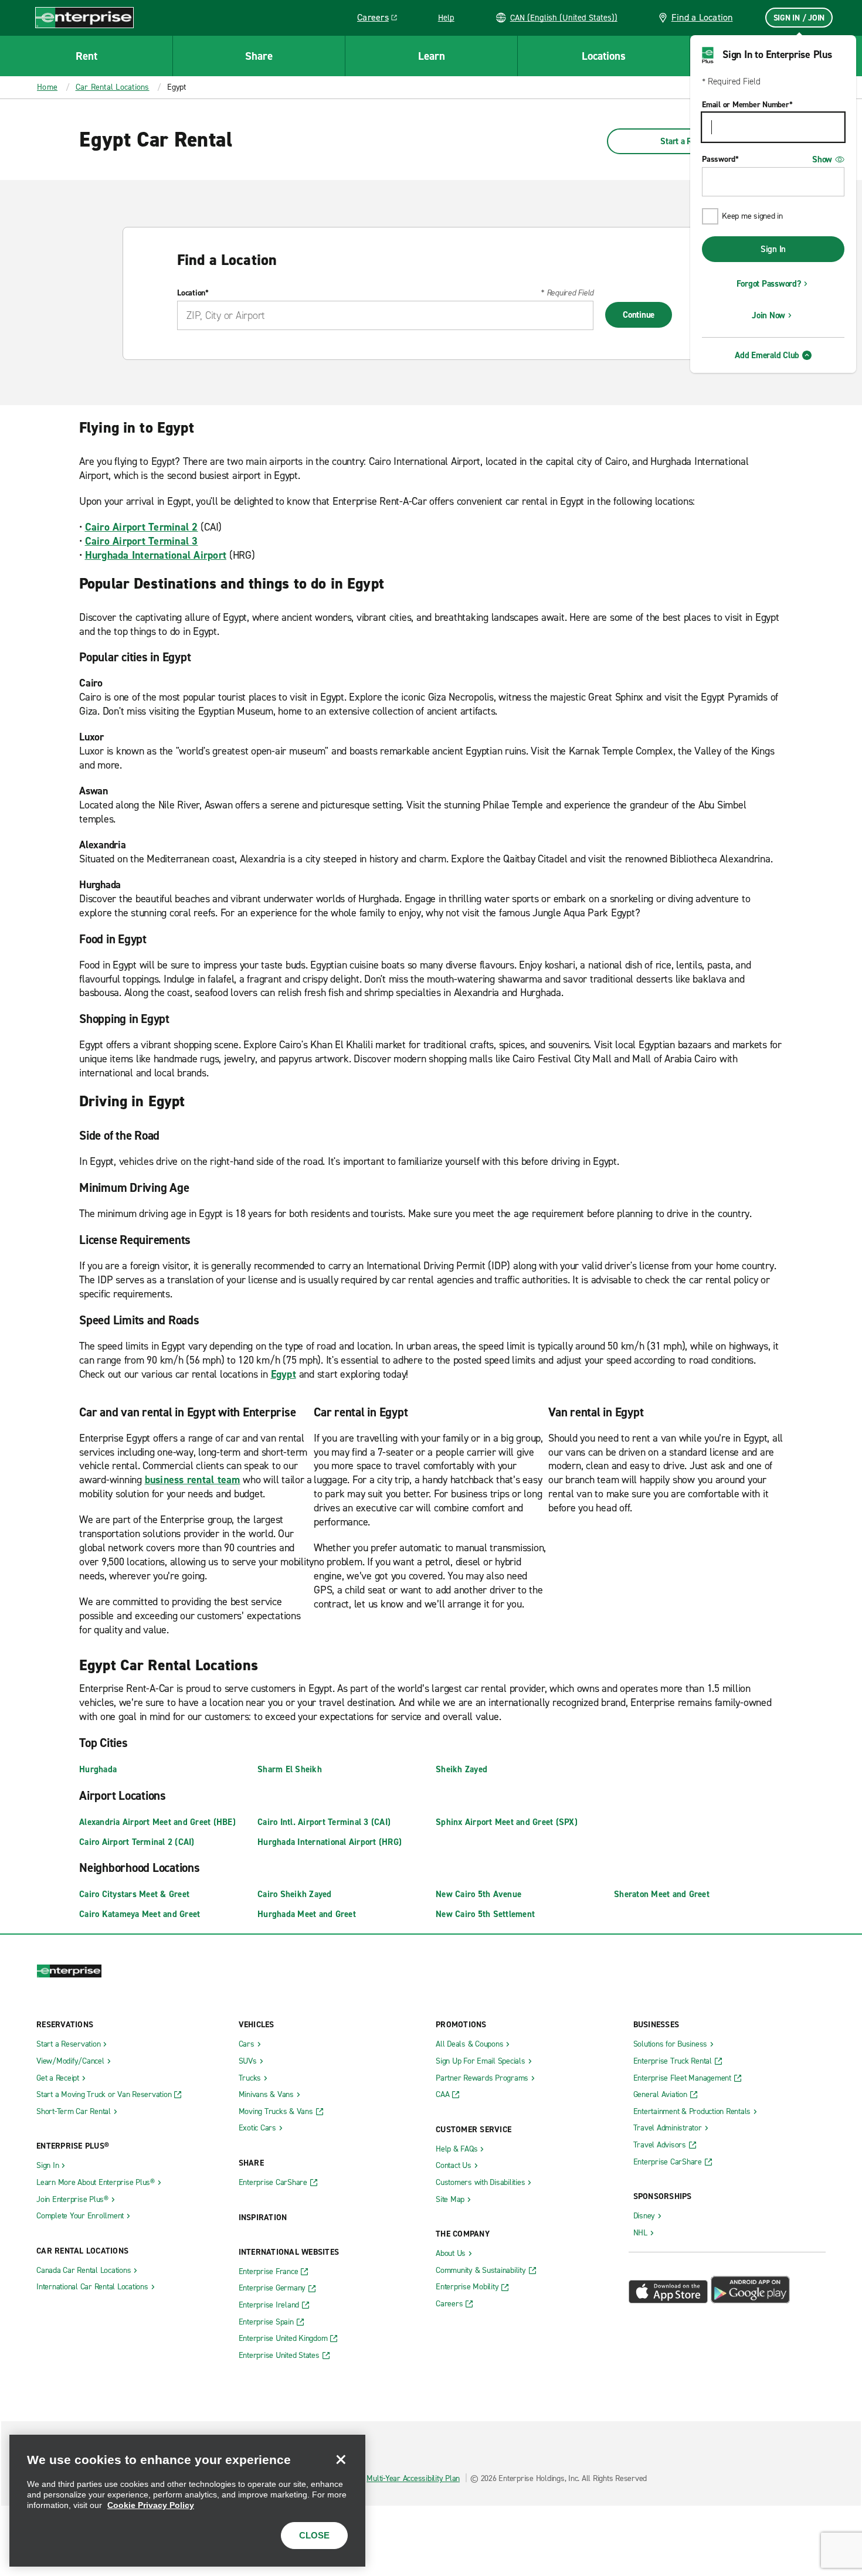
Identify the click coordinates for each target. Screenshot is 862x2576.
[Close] (341, 2459)
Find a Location (702, 17)
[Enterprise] (84, 17)
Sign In (773, 249)
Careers (381, 19)
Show (822, 159)
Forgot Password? (769, 284)
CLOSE (314, 2535)
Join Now (768, 315)
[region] (187, 2501)
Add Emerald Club (767, 355)
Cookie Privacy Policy (151, 2505)
